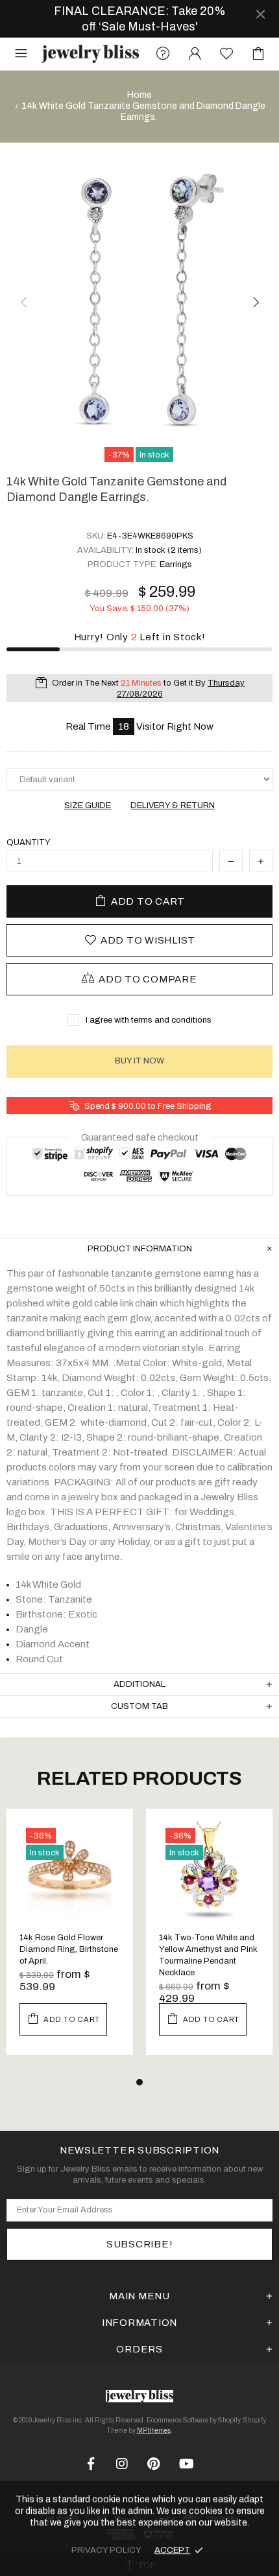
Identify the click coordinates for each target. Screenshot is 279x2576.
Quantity (29, 842)
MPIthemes (154, 2431)
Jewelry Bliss (90, 53)
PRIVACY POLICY (106, 2550)
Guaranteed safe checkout (140, 1137)
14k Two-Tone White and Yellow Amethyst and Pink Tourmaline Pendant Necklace (208, 1955)
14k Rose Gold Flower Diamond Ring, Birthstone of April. (69, 1949)
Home (139, 95)
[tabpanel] (70, 1942)
